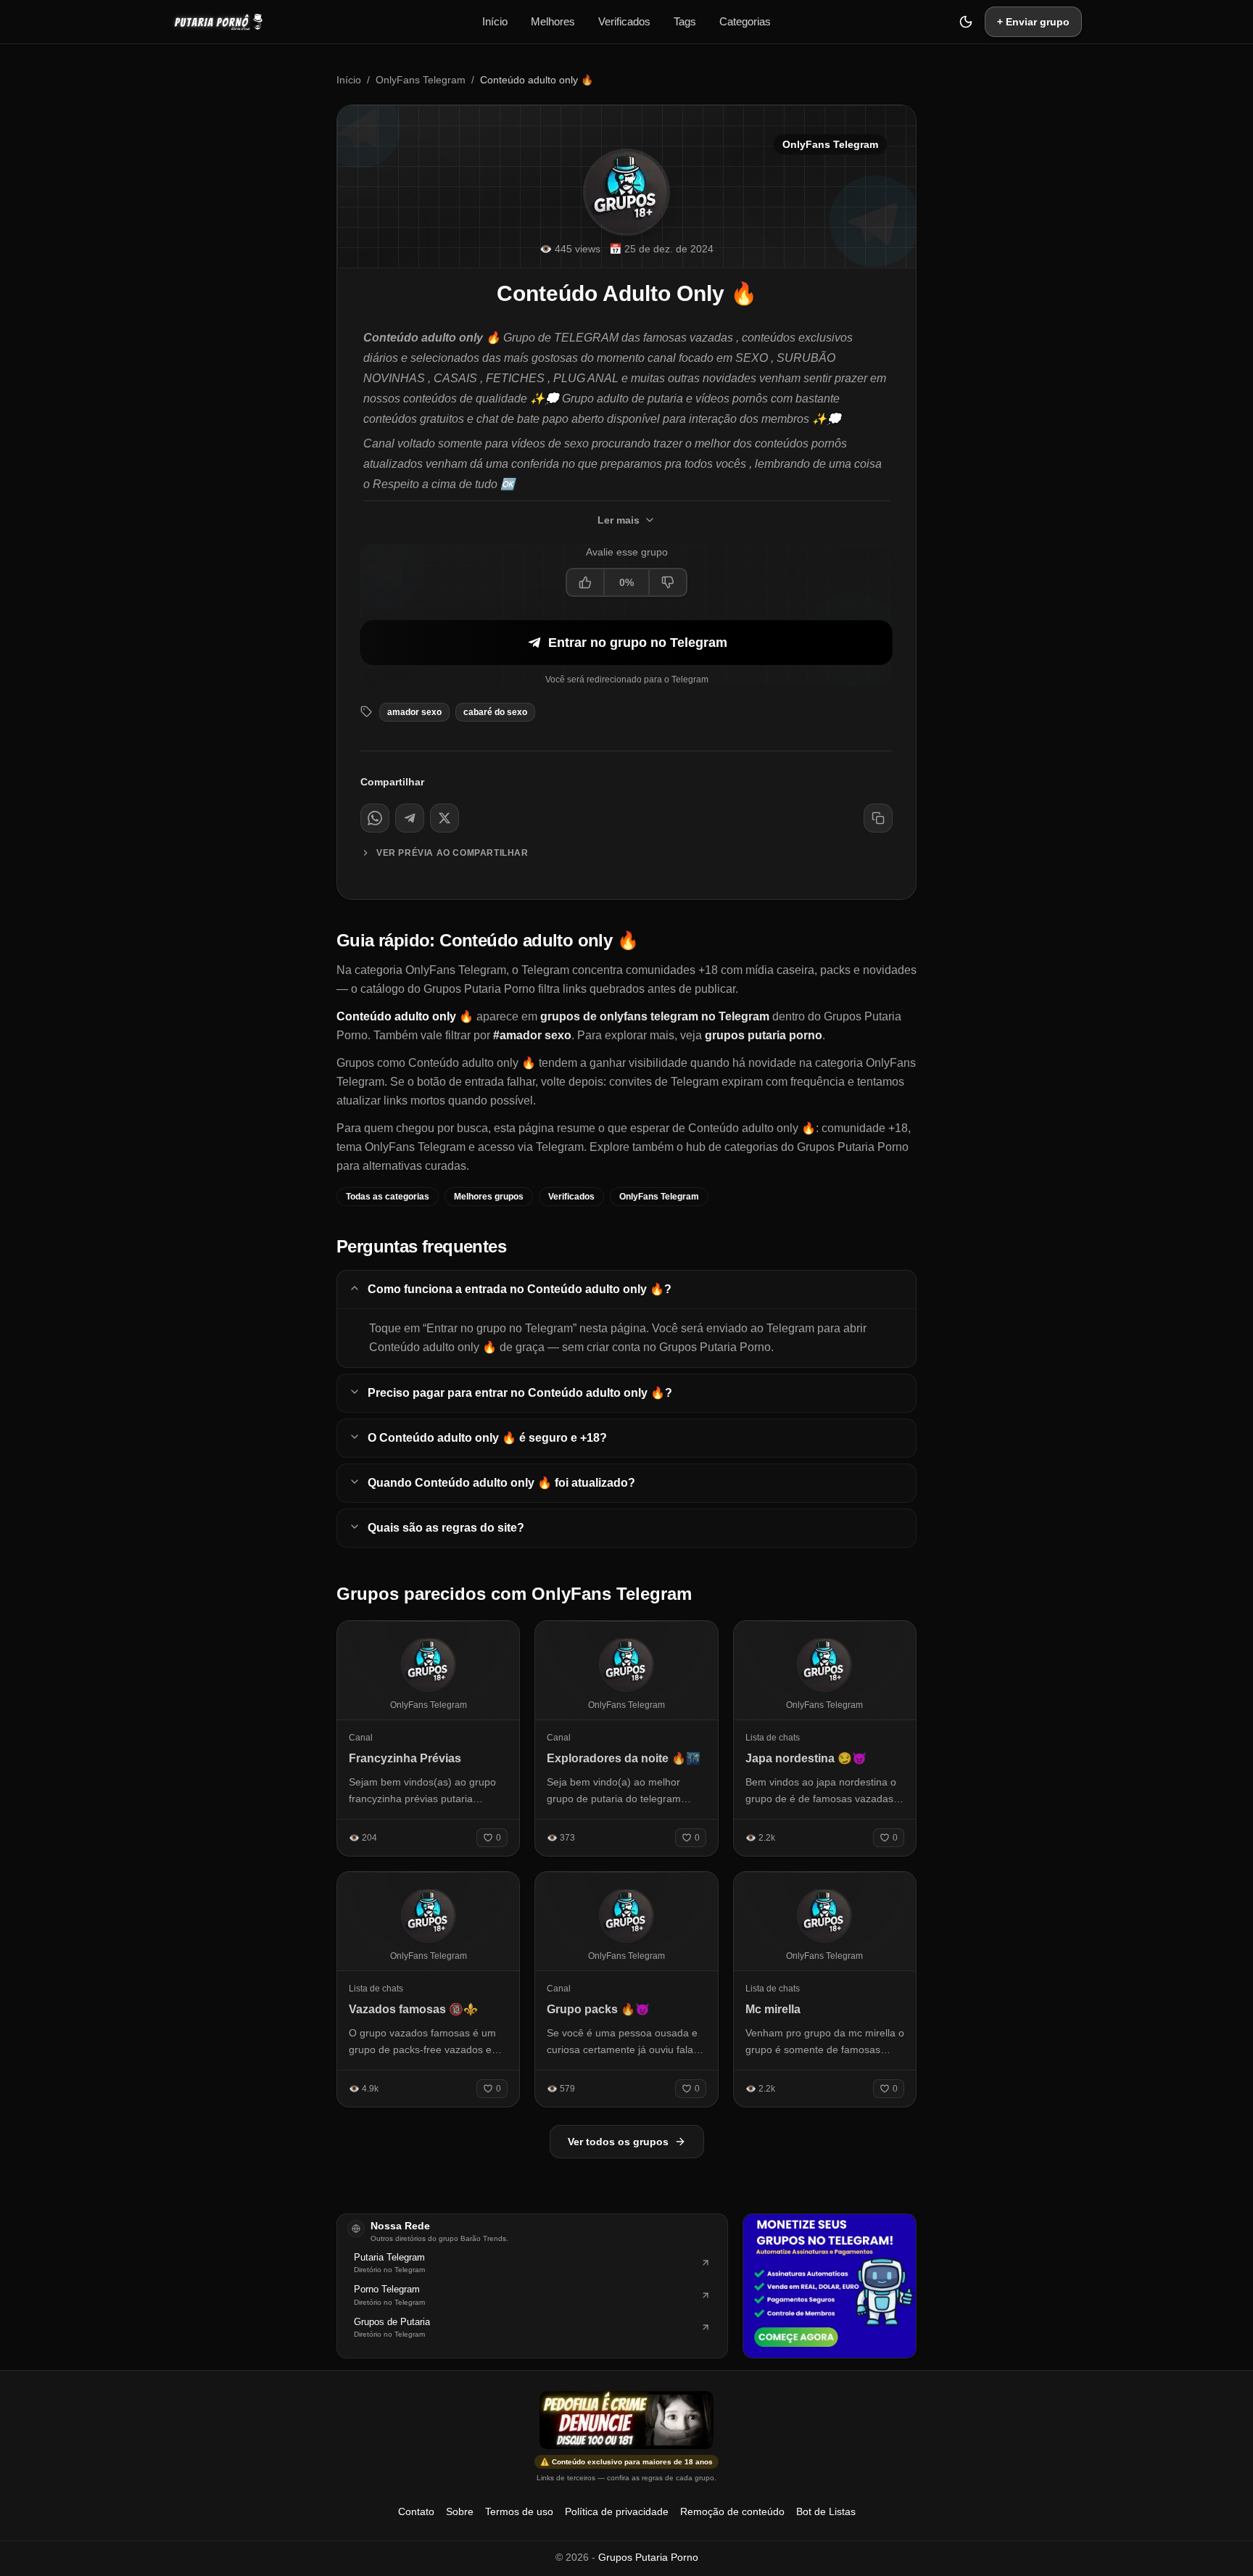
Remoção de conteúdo (732, 2511)
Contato (416, 2511)
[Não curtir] (667, 582)
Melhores (553, 21)
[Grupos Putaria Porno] (226, 22)
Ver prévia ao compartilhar (452, 853)
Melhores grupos (489, 1197)
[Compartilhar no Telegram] (410, 818)
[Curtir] (586, 582)
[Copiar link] (878, 818)
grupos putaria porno (764, 1035)
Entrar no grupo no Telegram (638, 643)
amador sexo (414, 712)
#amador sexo (532, 1035)
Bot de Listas (826, 2511)
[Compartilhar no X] (444, 818)
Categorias (745, 21)
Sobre (460, 2511)
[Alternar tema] (966, 22)
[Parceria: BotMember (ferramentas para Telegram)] (830, 2286)
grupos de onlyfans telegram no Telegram (655, 1016)
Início (495, 21)
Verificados (624, 21)
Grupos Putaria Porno (648, 2557)
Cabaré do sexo (495, 712)
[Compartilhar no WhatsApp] (375, 818)
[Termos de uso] (626, 2420)
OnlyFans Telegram (421, 80)
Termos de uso (519, 2511)
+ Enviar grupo (1033, 22)
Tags (685, 21)
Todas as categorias (388, 1197)
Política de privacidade (617, 2511)
